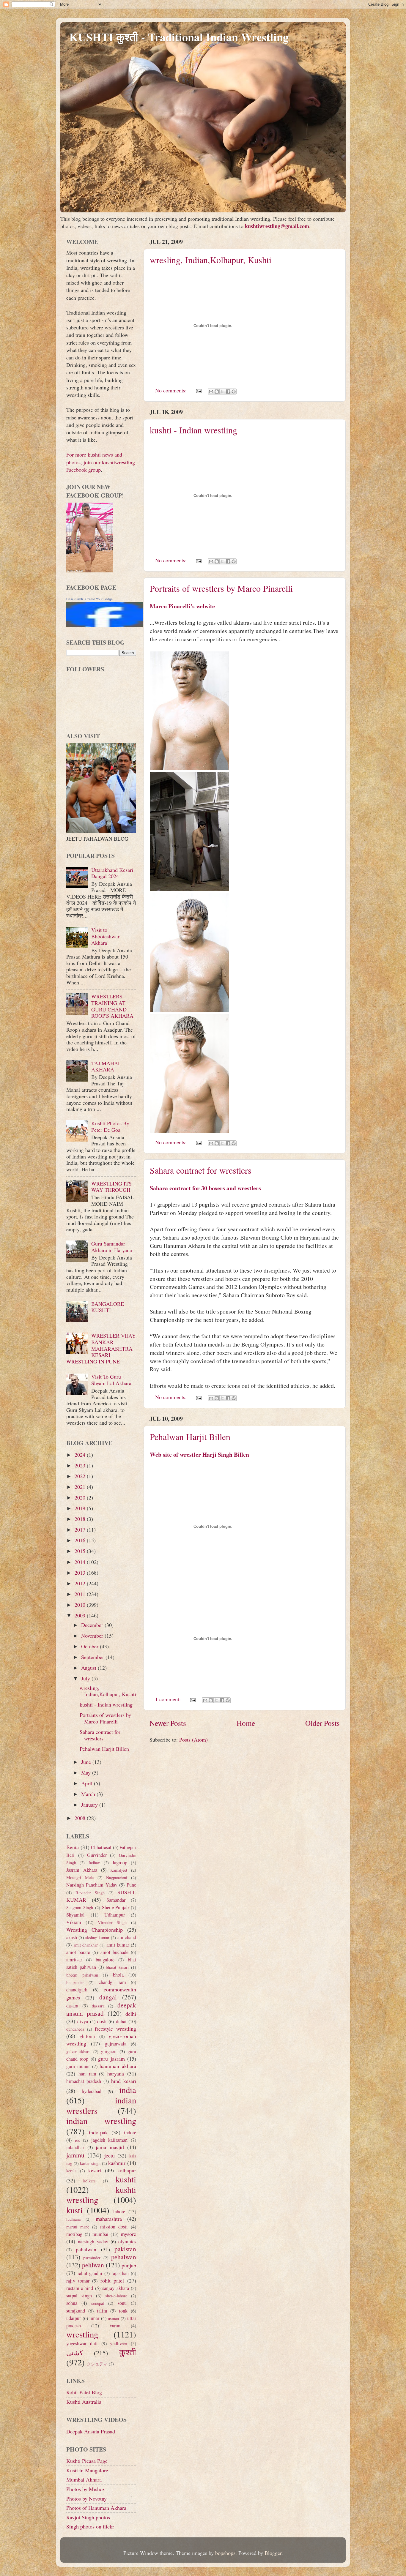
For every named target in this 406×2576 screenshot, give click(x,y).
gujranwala (116, 2044)
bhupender (75, 1982)
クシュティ (97, 2364)
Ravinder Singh (90, 1893)
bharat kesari (117, 1967)
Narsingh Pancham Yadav (92, 1885)
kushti (126, 2179)
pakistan (125, 2249)
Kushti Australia (84, 2402)
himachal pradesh (84, 2081)
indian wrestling (101, 2121)
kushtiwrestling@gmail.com (277, 226)
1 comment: (169, 1699)
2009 (81, 1615)
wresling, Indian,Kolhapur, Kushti (211, 260)
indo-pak (98, 2132)
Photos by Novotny (86, 2498)
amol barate (78, 1952)
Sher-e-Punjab (115, 1907)
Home (246, 1723)
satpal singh (79, 2296)
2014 (81, 1562)
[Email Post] (198, 390)
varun (115, 2326)
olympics (127, 2242)
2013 (81, 1573)
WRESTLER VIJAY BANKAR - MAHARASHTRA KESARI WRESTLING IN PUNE (101, 1348)
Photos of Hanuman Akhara (96, 2508)
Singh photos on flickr (90, 2526)
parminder (92, 2258)
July (86, 1678)
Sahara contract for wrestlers (201, 1170)
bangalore (105, 1960)
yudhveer (119, 2343)
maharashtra (109, 2219)
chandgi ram (112, 1982)
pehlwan (93, 2265)
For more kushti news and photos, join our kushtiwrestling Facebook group (101, 462)
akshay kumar (97, 1937)
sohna (72, 2303)
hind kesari (124, 2081)
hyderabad (92, 2091)
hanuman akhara (118, 2066)
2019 (81, 1508)
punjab (129, 2265)
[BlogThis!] (217, 392)
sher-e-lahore (116, 2296)
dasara (72, 2006)
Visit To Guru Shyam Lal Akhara (111, 1380)
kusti (74, 2210)
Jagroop (120, 1862)
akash (72, 1937)
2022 (81, 1476)
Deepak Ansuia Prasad (91, 2431)
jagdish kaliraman (110, 2140)
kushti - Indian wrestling (193, 430)
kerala (71, 2171)
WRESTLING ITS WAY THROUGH (111, 1187)
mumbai (100, 2234)
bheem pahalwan (82, 1975)
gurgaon (109, 2051)
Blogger (273, 2553)
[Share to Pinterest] (234, 392)
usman (113, 2318)
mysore (128, 2234)
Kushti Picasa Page (87, 2461)
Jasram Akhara (82, 1870)
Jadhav (94, 1863)
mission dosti (114, 2227)
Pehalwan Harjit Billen (190, 1437)
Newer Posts (168, 1723)
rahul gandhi (90, 2273)
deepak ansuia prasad (101, 2009)
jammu (75, 2155)
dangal (108, 1997)
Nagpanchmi (117, 1877)
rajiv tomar (78, 2281)
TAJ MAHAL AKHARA (106, 1066)
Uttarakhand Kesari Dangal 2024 (112, 873)
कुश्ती (128, 2352)
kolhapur (127, 2170)
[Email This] (211, 392)
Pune (131, 1885)
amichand (127, 1937)
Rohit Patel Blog (84, 2392)
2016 (81, 1540)
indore (130, 2133)
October (91, 1646)
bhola (118, 1975)
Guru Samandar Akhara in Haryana (112, 1247)
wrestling (82, 2334)
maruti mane (78, 2227)
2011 (81, 1594)
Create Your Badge (99, 599)
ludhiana (73, 2219)
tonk (123, 2311)
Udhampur (115, 1915)
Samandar (116, 1900)
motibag (74, 2234)
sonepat (98, 2303)
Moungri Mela (80, 1877)
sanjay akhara (116, 2288)
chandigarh (77, 1990)
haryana (116, 2073)
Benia (73, 1847)
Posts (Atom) (193, 1740)
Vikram (74, 1922)
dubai (121, 2021)
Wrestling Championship (95, 1930)
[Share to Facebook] (228, 392)
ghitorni (87, 2036)
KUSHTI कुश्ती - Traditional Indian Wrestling (179, 37)
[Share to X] (222, 392)
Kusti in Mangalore (87, 2470)
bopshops (225, 2553)
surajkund (76, 2311)
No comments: (172, 390)
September (93, 1657)
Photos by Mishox (86, 2489)
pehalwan (124, 2257)
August (89, 1668)
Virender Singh (112, 1922)
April (88, 1783)
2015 (81, 1551)
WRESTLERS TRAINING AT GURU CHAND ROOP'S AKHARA (112, 1006)
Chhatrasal (101, 1847)
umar (94, 2318)
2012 (81, 1583)
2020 (81, 1497)
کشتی (74, 2353)
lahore (119, 2212)
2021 (81, 1487)
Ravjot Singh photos (88, 2517)
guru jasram (111, 2059)
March (89, 1794)
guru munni (78, 2066)
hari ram (87, 2074)
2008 (81, 1818)
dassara (98, 2006)
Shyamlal (75, 1915)
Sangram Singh (80, 1907)
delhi (131, 2014)
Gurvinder (97, 1855)
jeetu (110, 2155)
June (87, 1762)
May (87, 1772)
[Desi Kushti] (104, 625)
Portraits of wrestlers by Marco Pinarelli (221, 588)
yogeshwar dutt (82, 2343)
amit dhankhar (86, 1945)
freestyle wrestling (115, 2029)
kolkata (89, 2181)
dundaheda (75, 2029)
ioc (77, 2140)
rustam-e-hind (80, 2288)
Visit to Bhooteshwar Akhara (105, 936)
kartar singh (90, 2163)
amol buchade (114, 1952)
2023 (81, 1465)
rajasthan (120, 2273)
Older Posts (322, 1723)
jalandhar (75, 2147)
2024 (81, 1455)
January (90, 1805)
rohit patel (112, 2280)
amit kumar (118, 1945)
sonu (122, 2303)
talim (102, 2311)
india (128, 2090)
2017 (81, 1529)
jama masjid (110, 2147)
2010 (81, 1605)
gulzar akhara (78, 2052)
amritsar (74, 1960)
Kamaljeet (119, 1870)
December (93, 1625)
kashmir (117, 2163)
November (93, 1636)
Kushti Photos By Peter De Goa (110, 1126)
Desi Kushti (74, 599)
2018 (81, 1519)
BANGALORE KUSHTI (108, 1307)
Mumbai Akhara (84, 2479)
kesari (95, 2170)
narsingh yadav (93, 2242)
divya (83, 2021)
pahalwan (86, 2249)
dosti (102, 2021)
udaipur (74, 2318)
